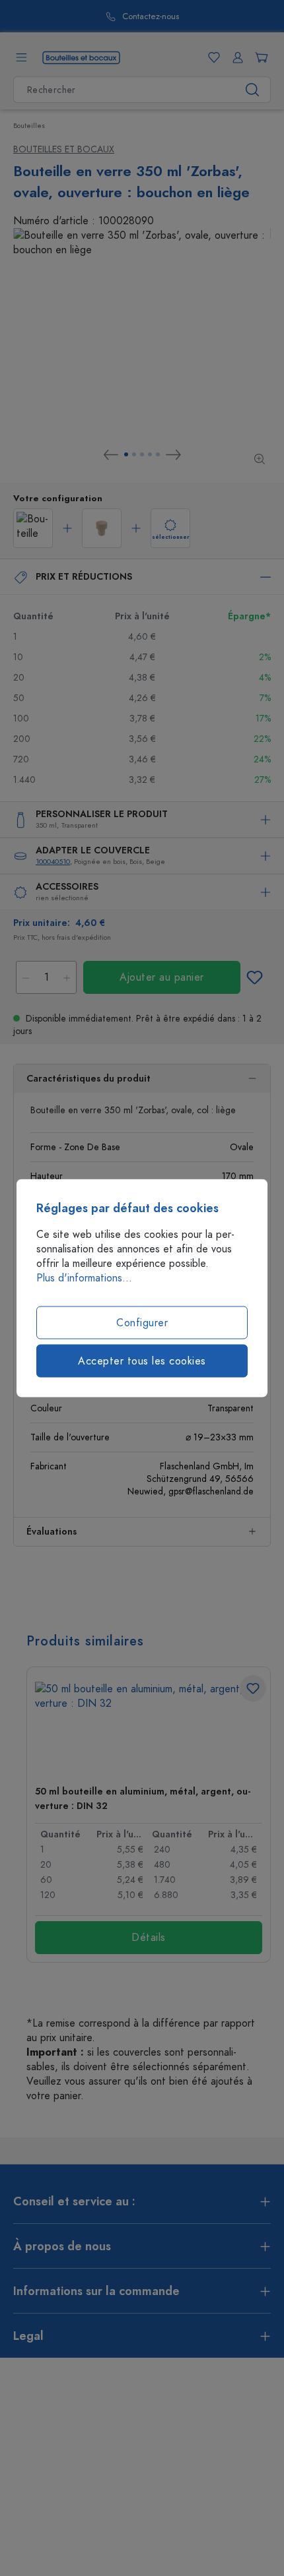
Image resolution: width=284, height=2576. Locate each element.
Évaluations (52, 1532)
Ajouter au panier (162, 977)
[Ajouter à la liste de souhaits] (254, 977)
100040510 (53, 862)
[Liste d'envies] (211, 57)
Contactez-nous (151, 17)
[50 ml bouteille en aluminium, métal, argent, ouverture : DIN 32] (149, 1728)
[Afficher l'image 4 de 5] (150, 454)
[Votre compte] (235, 57)
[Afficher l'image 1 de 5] (126, 454)
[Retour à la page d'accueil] (81, 57)
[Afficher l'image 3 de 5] (142, 454)
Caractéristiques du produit (89, 1079)
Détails (149, 1938)
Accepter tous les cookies (142, 1361)
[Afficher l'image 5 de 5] (158, 454)
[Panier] (259, 57)
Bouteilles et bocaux (64, 149)
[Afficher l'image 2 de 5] (134, 454)
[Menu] (21, 57)
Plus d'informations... (84, 1278)
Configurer (142, 1323)
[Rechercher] (253, 90)
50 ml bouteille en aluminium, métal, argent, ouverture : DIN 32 (143, 1799)
